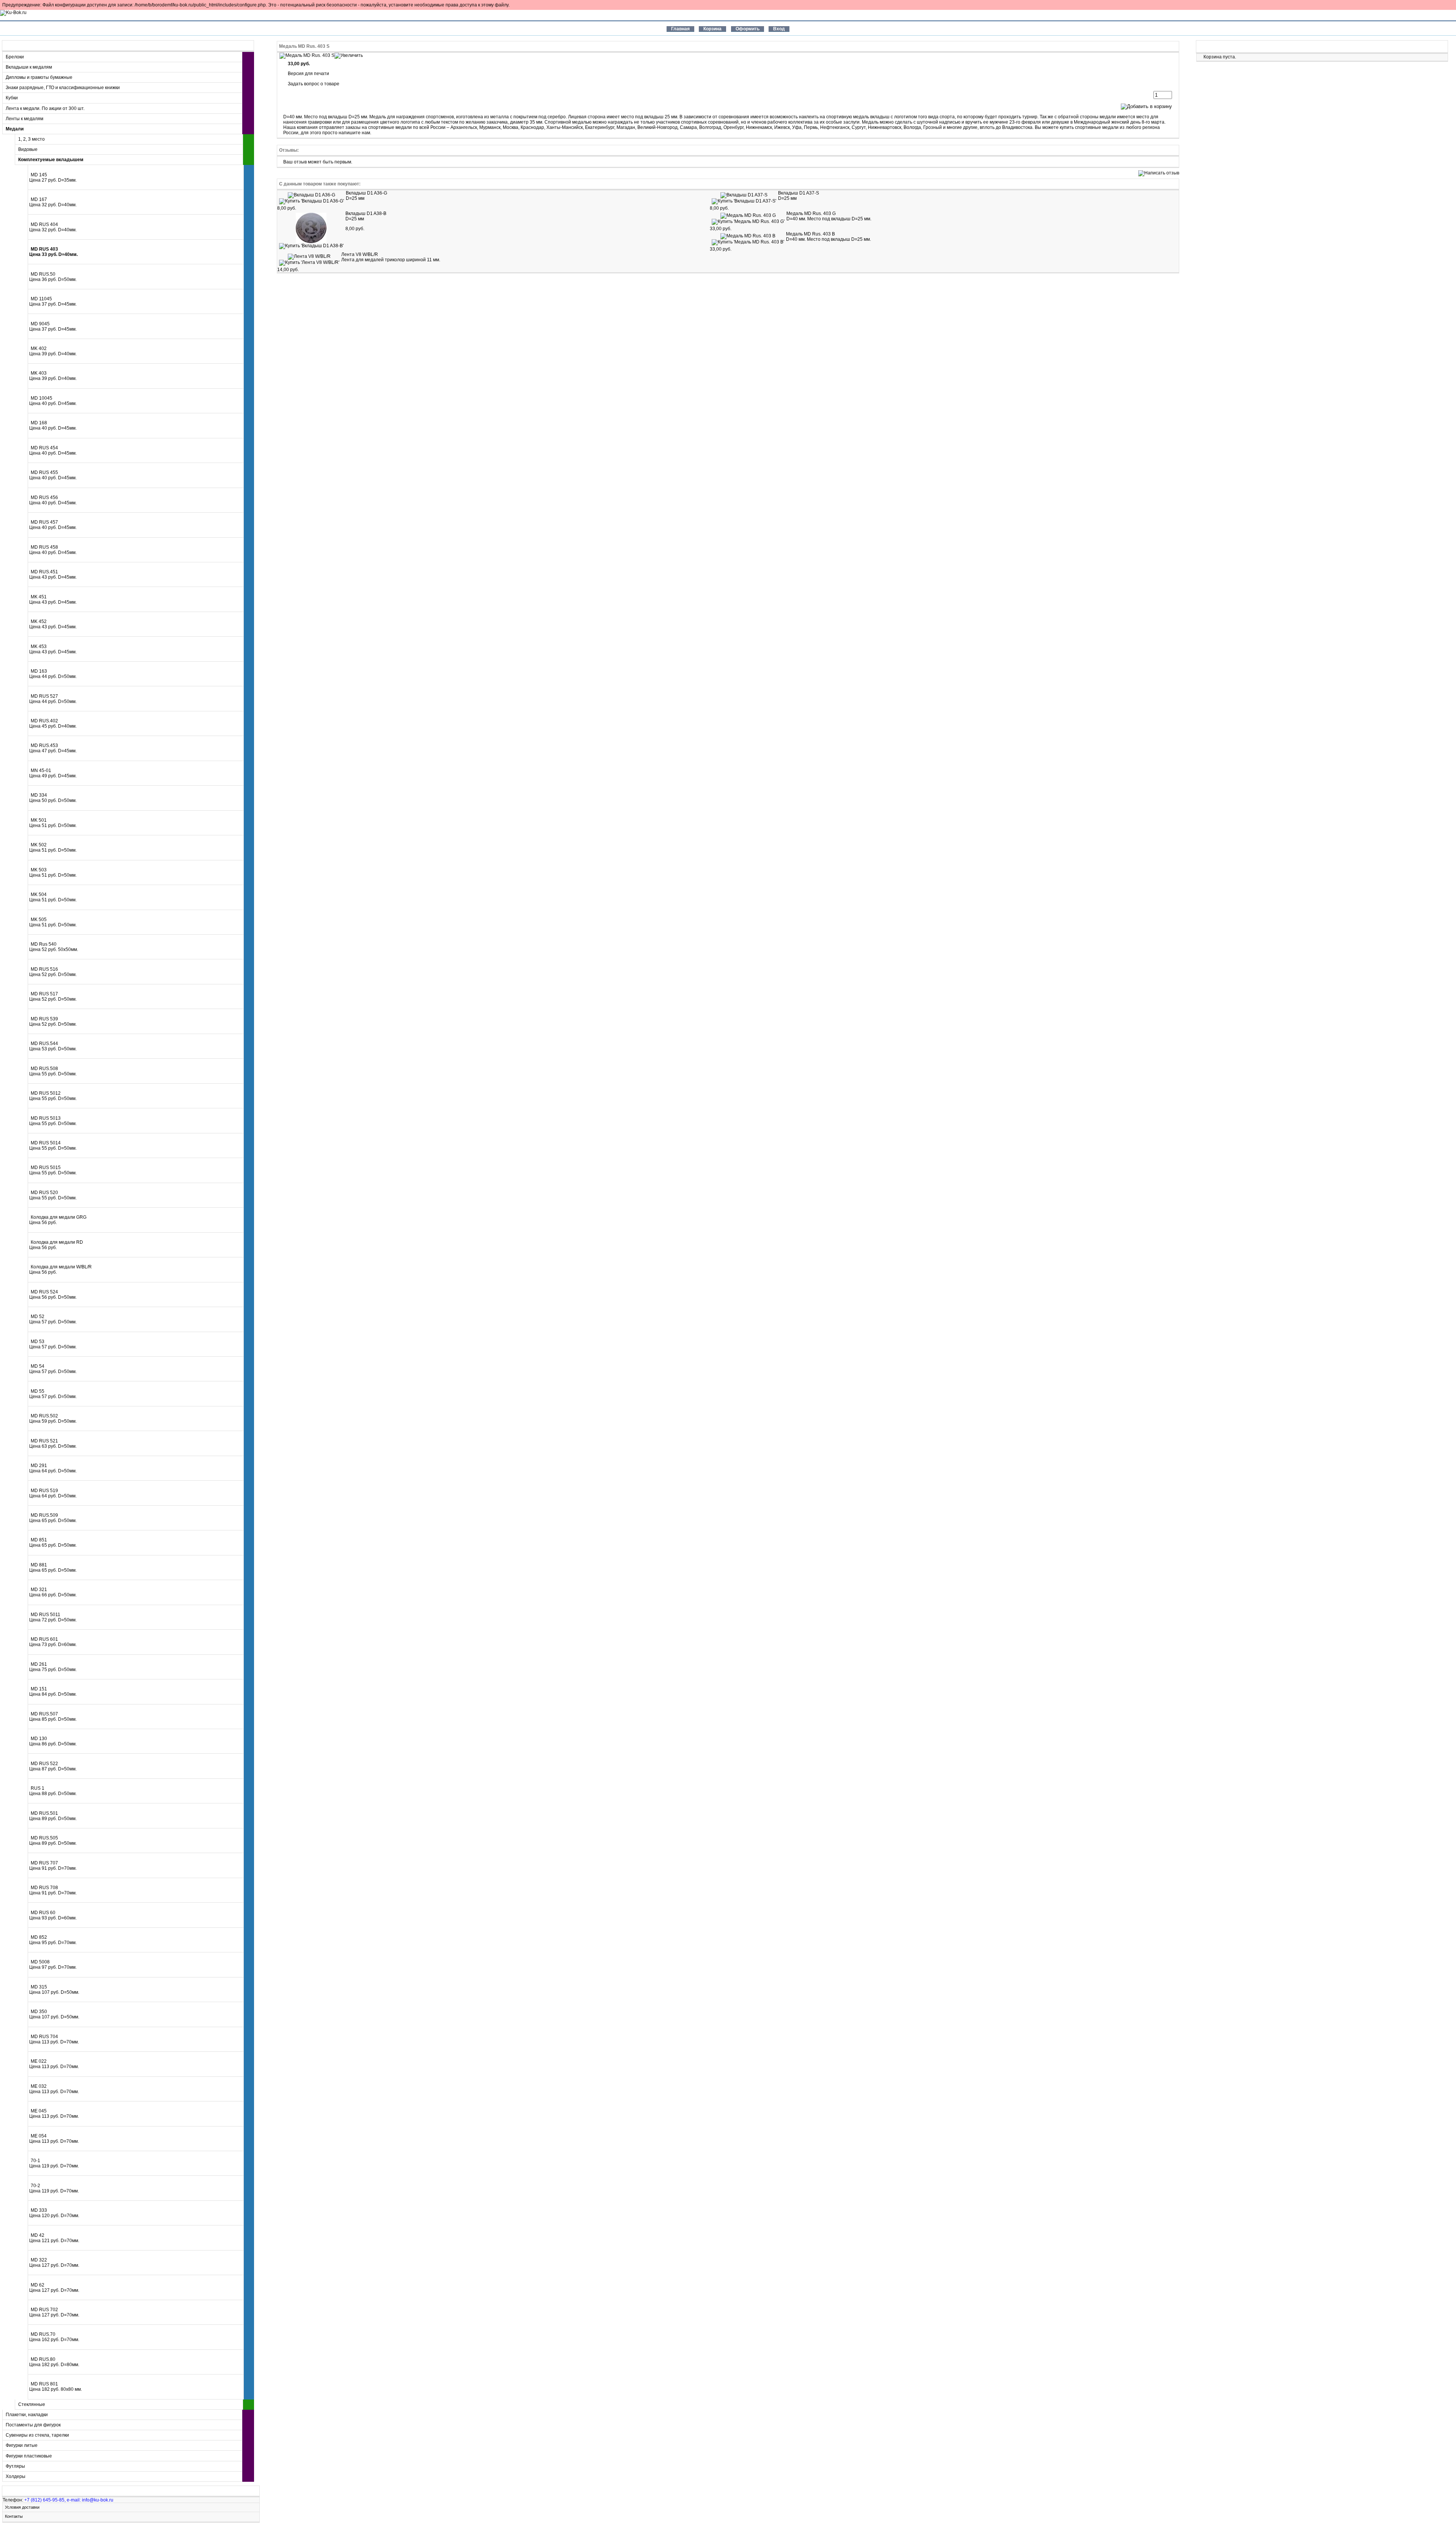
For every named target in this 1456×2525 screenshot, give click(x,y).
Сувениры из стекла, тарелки (37, 2435)
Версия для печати (308, 74)
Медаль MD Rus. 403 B (810, 234)
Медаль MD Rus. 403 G (811, 213)
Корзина (1215, 46)
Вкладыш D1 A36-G (366, 193)
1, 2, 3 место (31, 139)
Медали (15, 129)
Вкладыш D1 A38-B (366, 213)
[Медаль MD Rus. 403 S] (321, 55)
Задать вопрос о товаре (314, 84)
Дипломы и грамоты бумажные (39, 77)
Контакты (14, 2516)
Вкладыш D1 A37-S (799, 193)
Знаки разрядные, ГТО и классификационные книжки (63, 88)
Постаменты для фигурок (33, 2425)
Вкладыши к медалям (29, 67)
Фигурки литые (22, 2445)
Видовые (28, 149)
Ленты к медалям (24, 119)
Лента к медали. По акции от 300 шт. (45, 108)
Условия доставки (22, 2507)
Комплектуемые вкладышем (51, 160)
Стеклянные (32, 2404)
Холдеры (16, 2476)
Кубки (12, 98)
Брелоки (15, 57)
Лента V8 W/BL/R (360, 254)
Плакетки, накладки (27, 2415)
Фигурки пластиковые (29, 2456)
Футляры (15, 2466)
